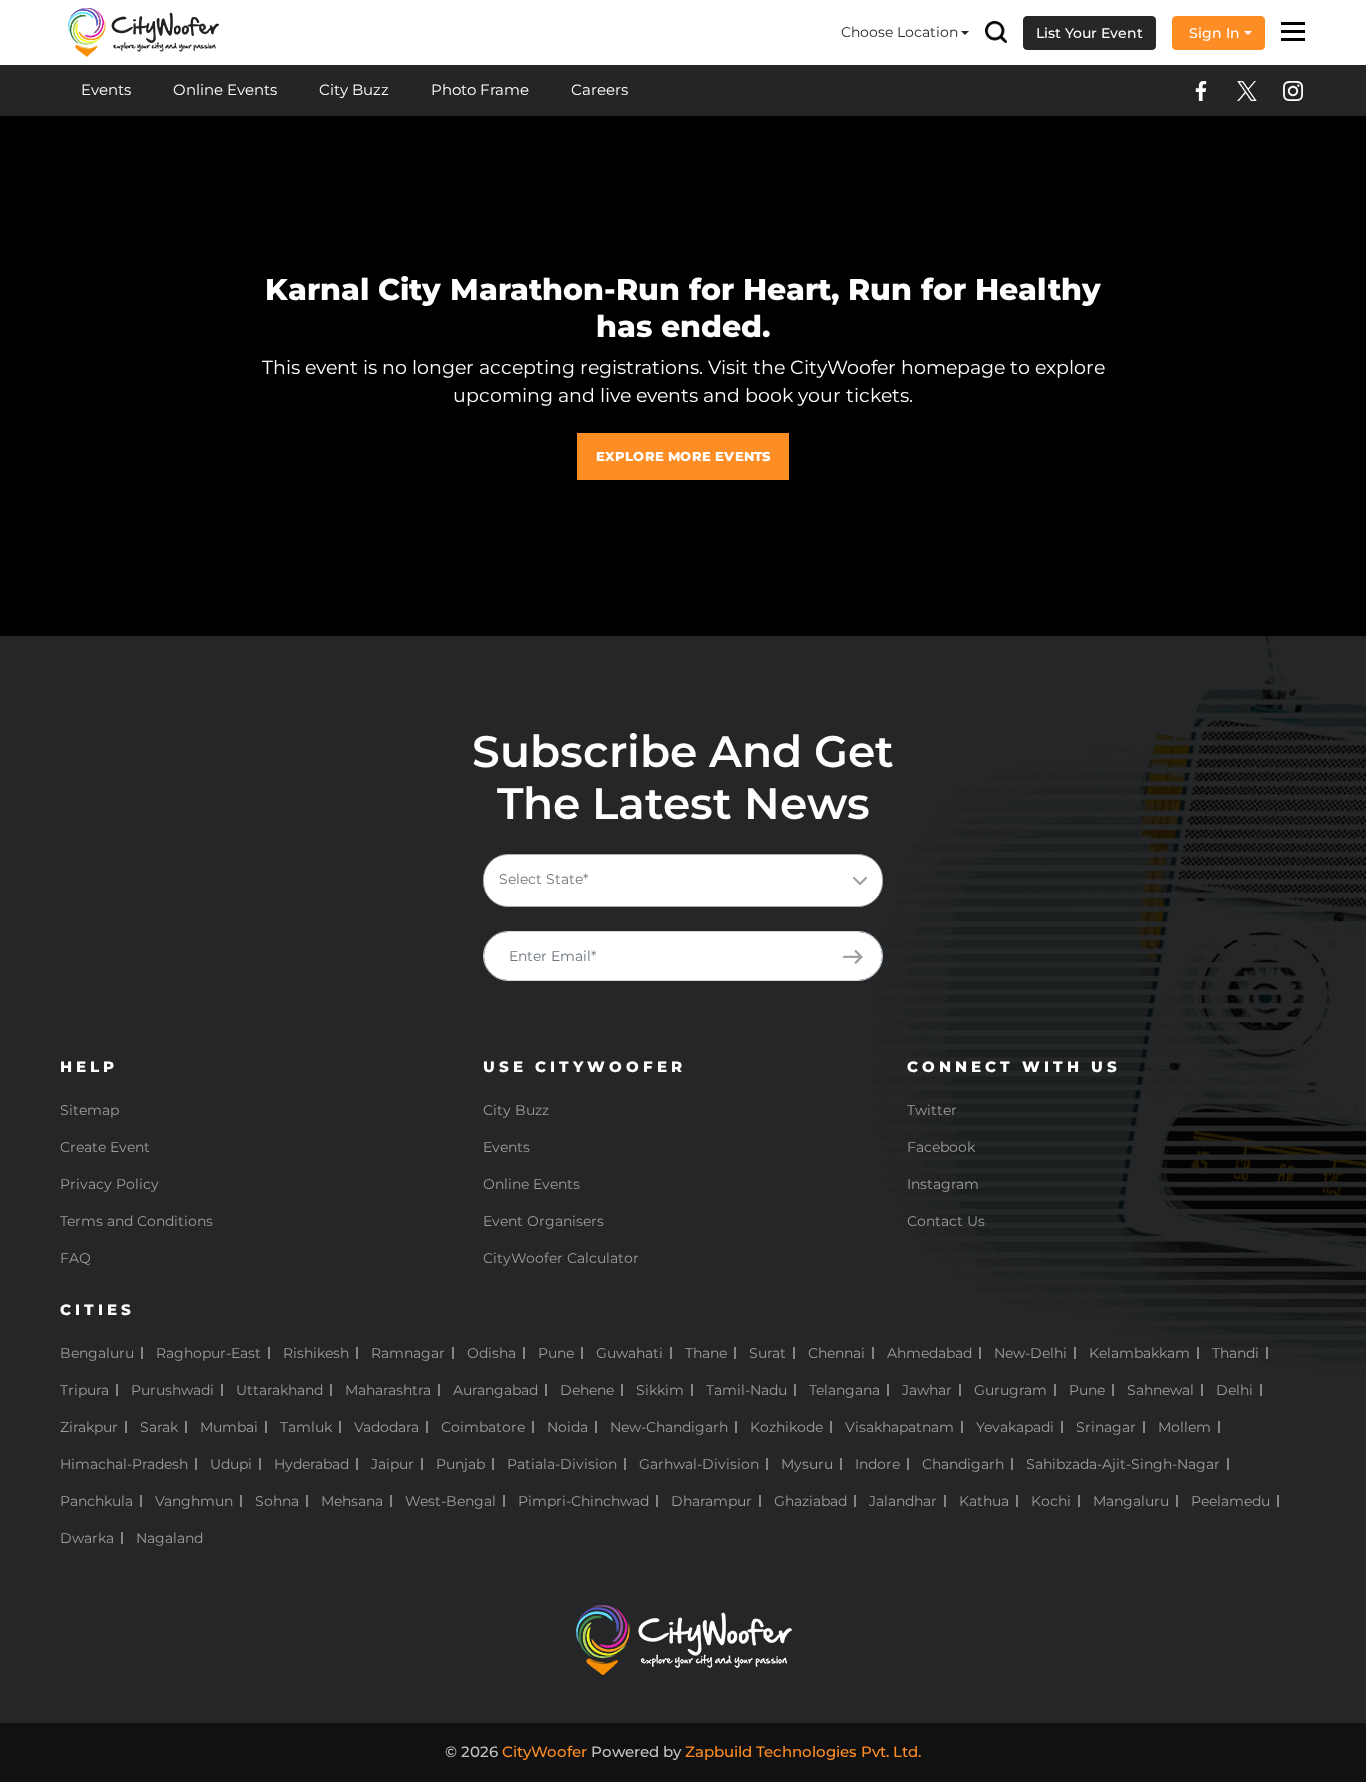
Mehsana (352, 1501)
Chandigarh (963, 1464)
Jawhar (927, 1390)
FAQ (75, 1258)
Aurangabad (495, 1390)
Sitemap (89, 1110)
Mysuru (807, 1464)
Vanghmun (194, 1501)
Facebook (941, 1147)
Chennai (836, 1353)
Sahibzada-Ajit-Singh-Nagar (1123, 1464)
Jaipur (392, 1464)
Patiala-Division (562, 1464)
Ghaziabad (810, 1501)
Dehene (587, 1390)
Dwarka (87, 1538)
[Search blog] (996, 32)
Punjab (460, 1464)
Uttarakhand (279, 1390)
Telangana (844, 1390)
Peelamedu (1230, 1501)
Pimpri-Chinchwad (583, 1501)
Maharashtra (388, 1390)
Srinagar (1106, 1427)
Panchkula (96, 1501)
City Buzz (354, 89)
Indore (877, 1464)
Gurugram (1010, 1390)
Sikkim (660, 1390)
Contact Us (946, 1221)
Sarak (159, 1427)
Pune (556, 1353)
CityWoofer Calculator (561, 1258)
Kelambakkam (1139, 1353)
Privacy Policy (109, 1184)
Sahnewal (1160, 1390)
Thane (706, 1353)
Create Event (105, 1147)
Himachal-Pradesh (124, 1464)
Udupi (231, 1464)
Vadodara (386, 1427)
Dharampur (711, 1501)
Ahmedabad (929, 1353)
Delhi (1234, 1390)
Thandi (1235, 1353)
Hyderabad (311, 1464)
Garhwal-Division (699, 1464)
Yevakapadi (1015, 1427)
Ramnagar (408, 1353)
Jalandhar (903, 1501)
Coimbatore (483, 1427)
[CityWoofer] (144, 31)
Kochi (1051, 1501)
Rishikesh (316, 1353)
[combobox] (682, 880)
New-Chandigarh (669, 1427)
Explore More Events (683, 456)
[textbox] (698, 879)
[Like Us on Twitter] (1247, 91)
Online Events (225, 89)
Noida (567, 1427)
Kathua (984, 1501)
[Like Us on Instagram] (1293, 91)
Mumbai (229, 1427)
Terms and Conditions (136, 1221)
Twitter (932, 1110)
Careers (599, 89)
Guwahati (629, 1353)
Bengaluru (97, 1353)
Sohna (277, 1501)
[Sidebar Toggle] (1293, 33)
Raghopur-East (208, 1353)
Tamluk (306, 1427)
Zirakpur (89, 1427)
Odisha (491, 1353)
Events (106, 89)
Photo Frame (480, 89)
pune (1087, 1390)
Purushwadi (172, 1390)
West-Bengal (450, 1501)
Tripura (84, 1390)
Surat (767, 1353)
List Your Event (1089, 33)
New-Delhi (1030, 1353)
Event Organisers (543, 1221)
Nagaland (169, 1538)
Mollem (1184, 1427)
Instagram (943, 1184)
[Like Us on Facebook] (1201, 91)
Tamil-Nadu (746, 1390)
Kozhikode (786, 1427)
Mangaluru (1131, 1501)
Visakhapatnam (899, 1427)
